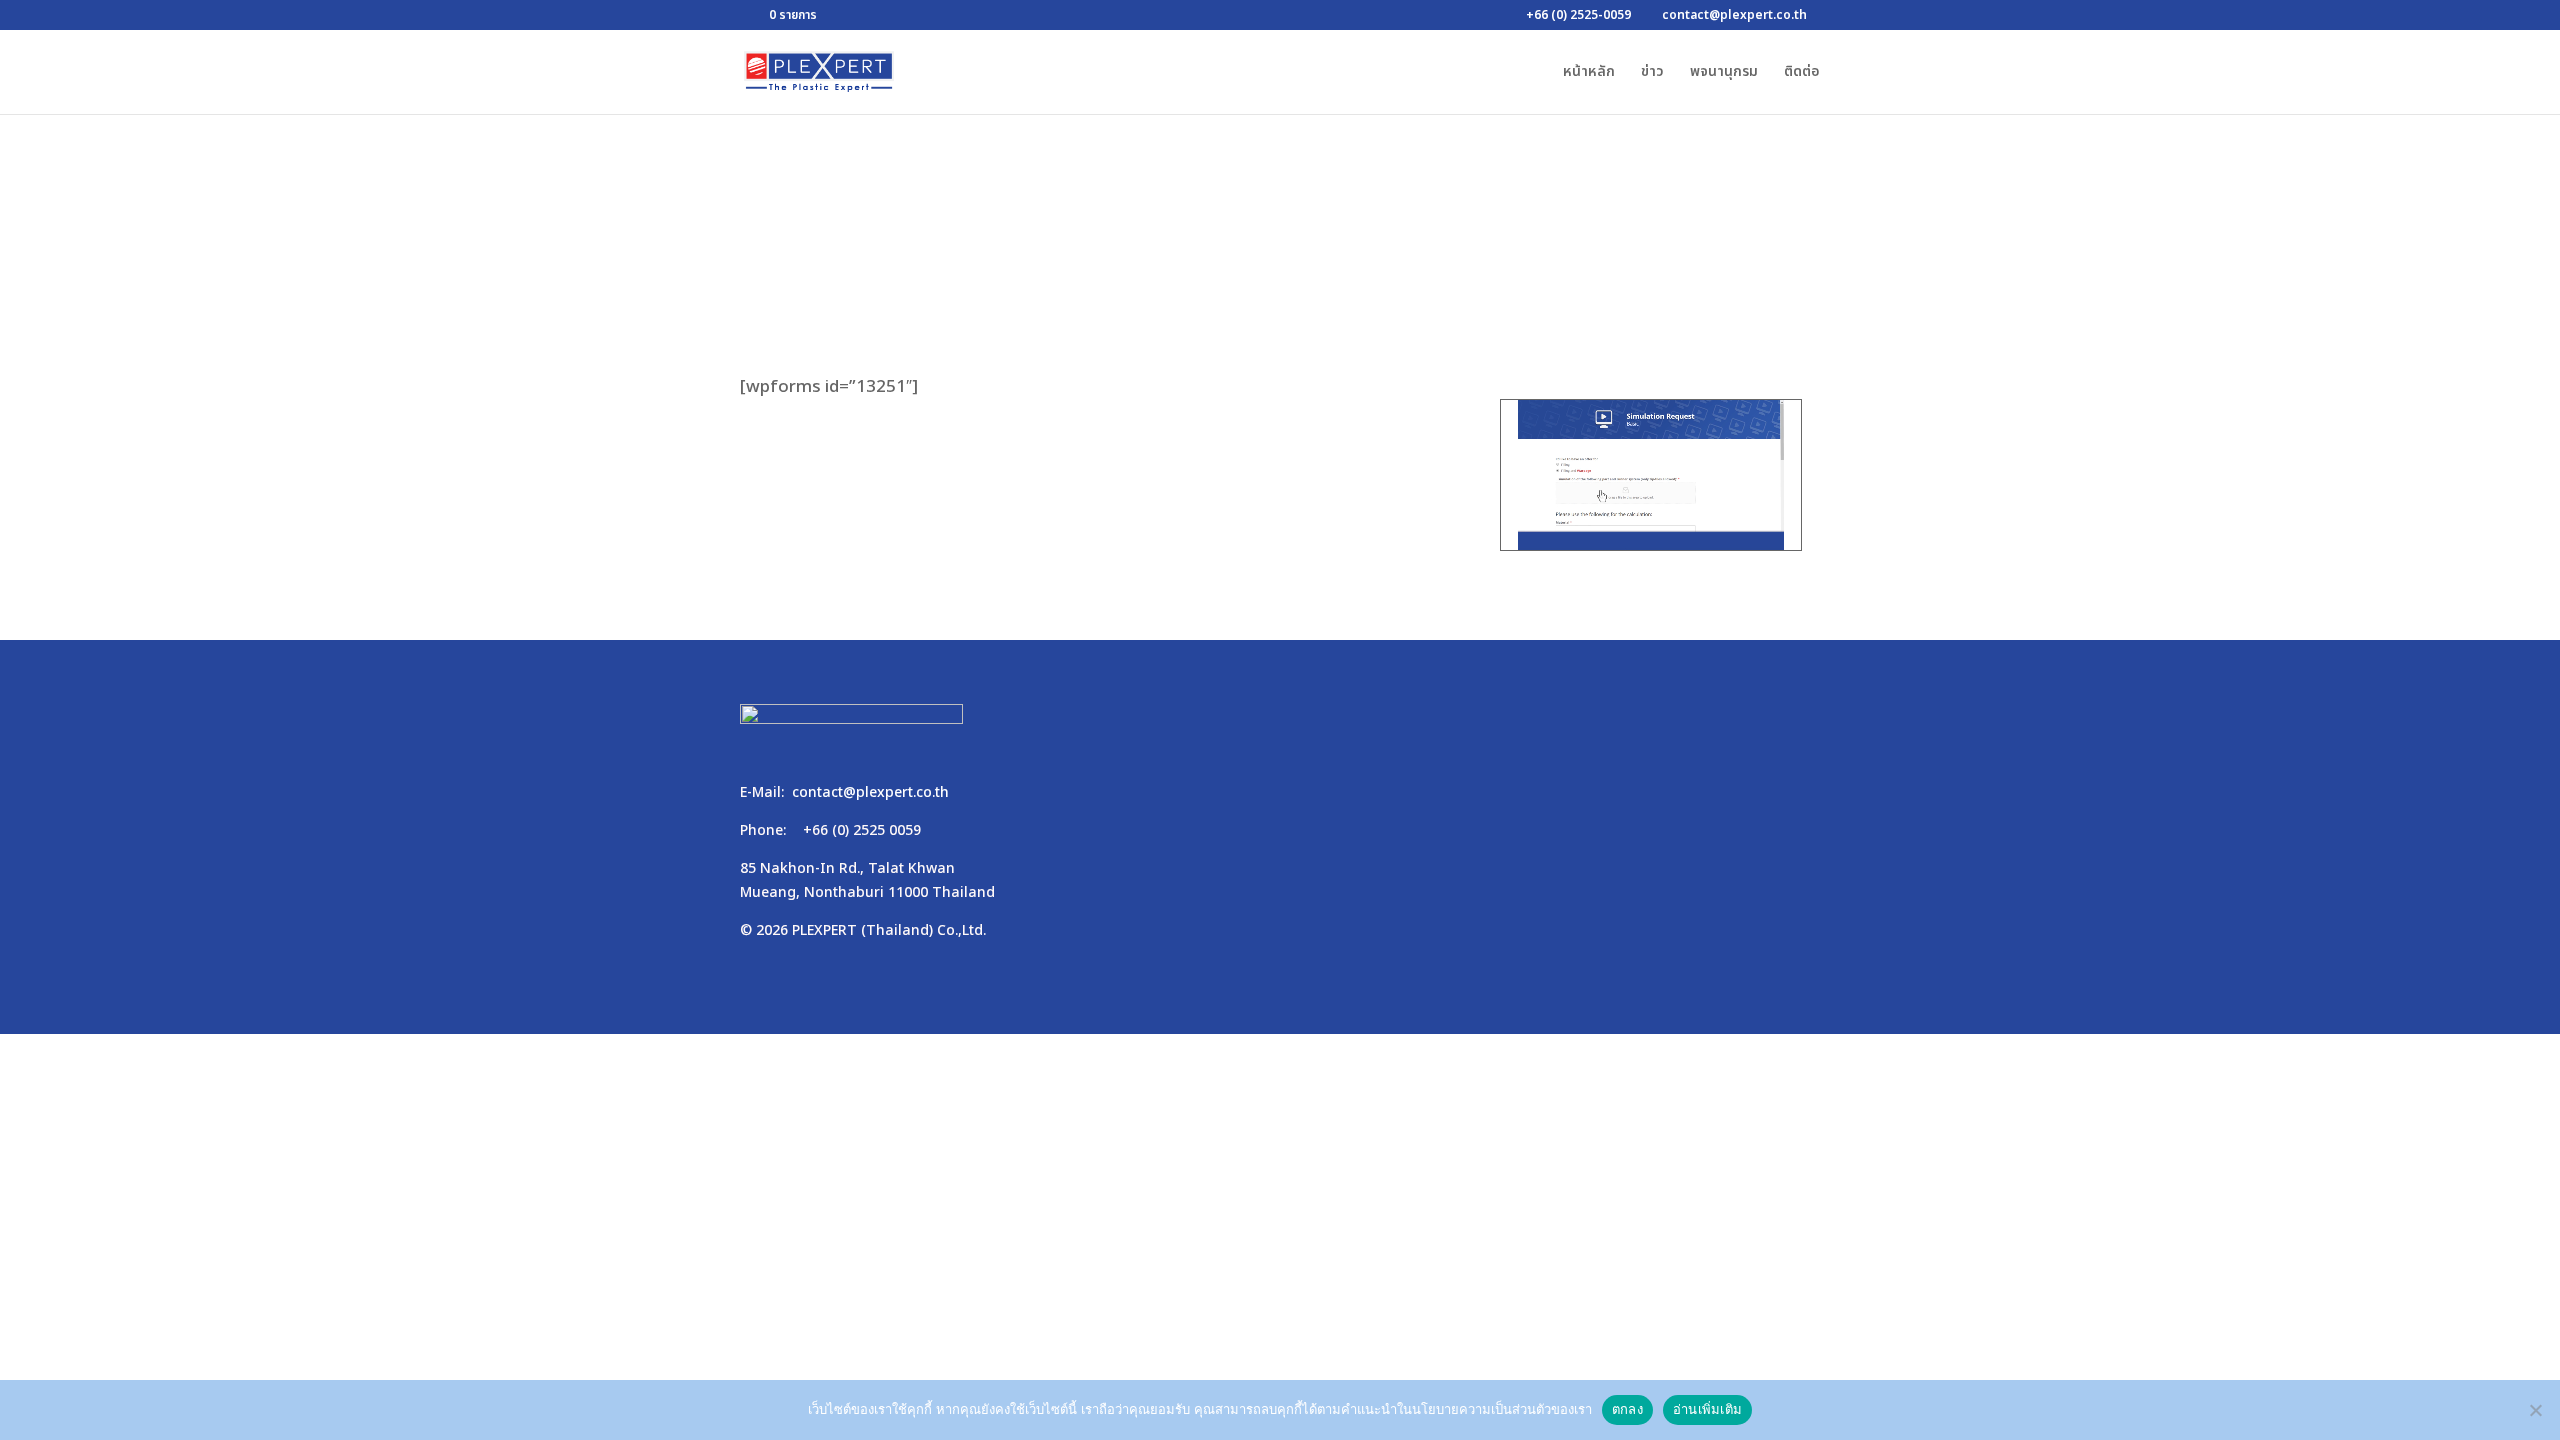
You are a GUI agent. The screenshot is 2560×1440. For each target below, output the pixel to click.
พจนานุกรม (1724, 73)
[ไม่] (2535, 1410)
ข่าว (1652, 73)
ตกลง (1627, 1409)
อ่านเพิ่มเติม (1707, 1409)
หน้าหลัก (1589, 73)
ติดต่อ (1802, 73)
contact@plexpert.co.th (870, 792)
